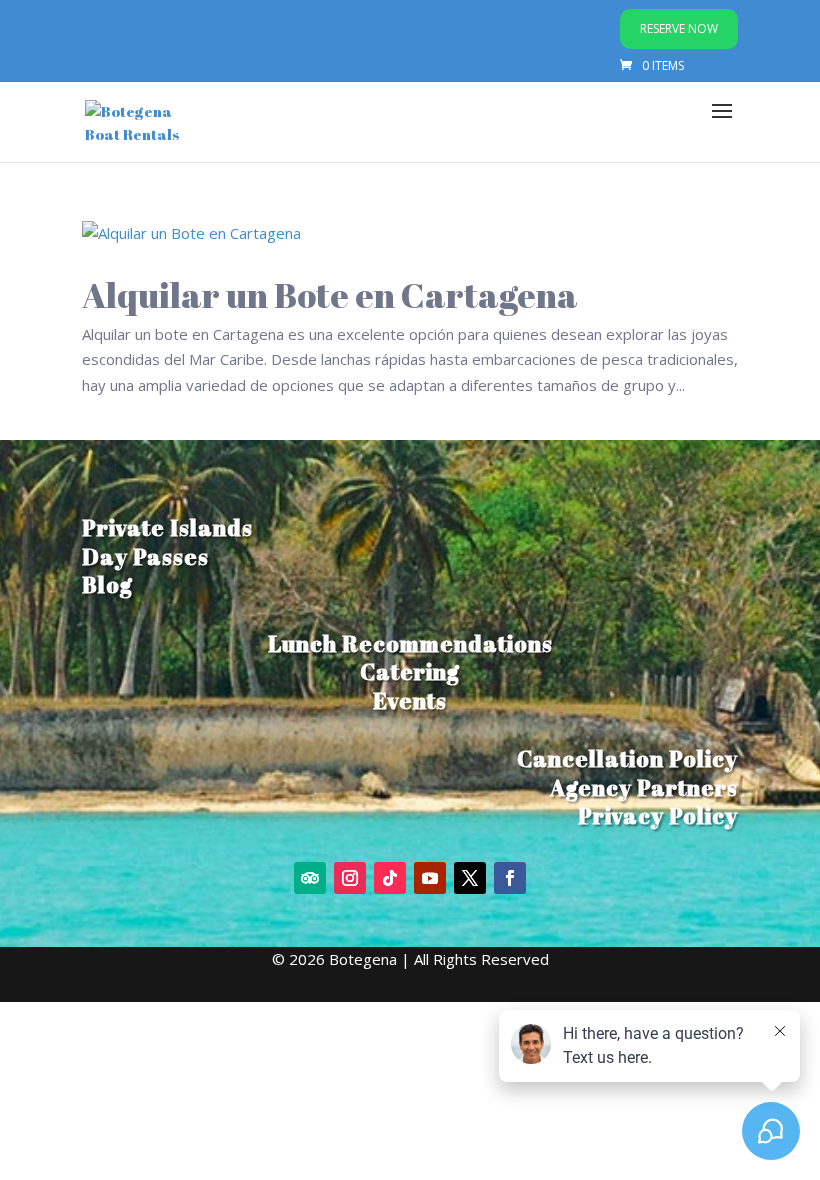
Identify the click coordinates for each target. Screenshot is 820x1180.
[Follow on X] (470, 878)
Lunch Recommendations (410, 643)
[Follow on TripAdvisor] (310, 878)
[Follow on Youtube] (430, 878)
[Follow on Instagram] (350, 878)
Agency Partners (644, 787)
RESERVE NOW (679, 28)
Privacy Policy (658, 815)
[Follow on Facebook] (510, 878)
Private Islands (167, 527)
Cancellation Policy (627, 758)
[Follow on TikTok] (390, 878)
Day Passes (145, 556)
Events (410, 700)
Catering (410, 671)
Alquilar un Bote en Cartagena (330, 294)
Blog (107, 584)
